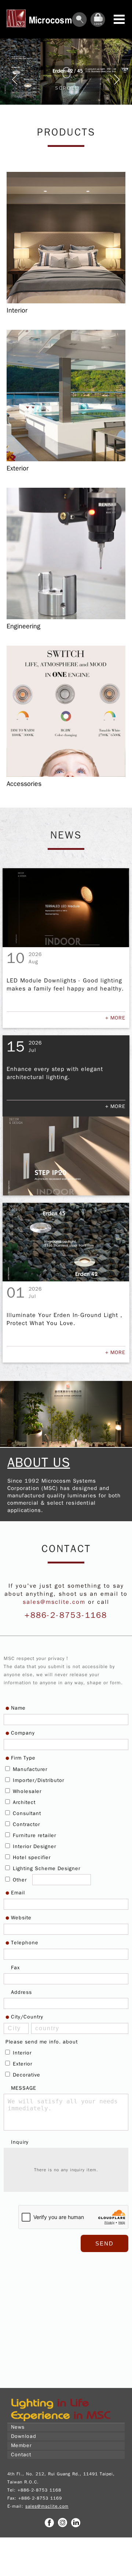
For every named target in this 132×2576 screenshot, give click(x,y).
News (18, 2427)
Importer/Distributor (38, 1780)
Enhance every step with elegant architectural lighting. (55, 1073)
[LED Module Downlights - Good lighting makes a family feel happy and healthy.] (66, 908)
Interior (21, 2053)
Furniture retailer (34, 1835)
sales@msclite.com (54, 1602)
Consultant (26, 1813)
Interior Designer (34, 1846)
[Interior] (66, 302)
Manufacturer (29, 1769)
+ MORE (115, 1018)
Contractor (25, 1824)
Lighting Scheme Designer (46, 1868)
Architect (23, 1802)
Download (24, 2436)
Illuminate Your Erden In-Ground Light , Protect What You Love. (65, 1319)
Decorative (26, 2075)
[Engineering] (66, 618)
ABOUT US (39, 1462)
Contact (21, 2455)
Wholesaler (26, 1791)
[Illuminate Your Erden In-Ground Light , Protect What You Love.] (66, 1242)
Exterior (22, 2064)
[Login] (98, 25)
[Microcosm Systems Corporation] (60, 2421)
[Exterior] (66, 460)
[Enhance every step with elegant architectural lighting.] (66, 1156)
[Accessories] (66, 775)
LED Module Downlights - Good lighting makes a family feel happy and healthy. (65, 985)
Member (21, 2445)
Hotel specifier (31, 1857)
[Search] (80, 25)
